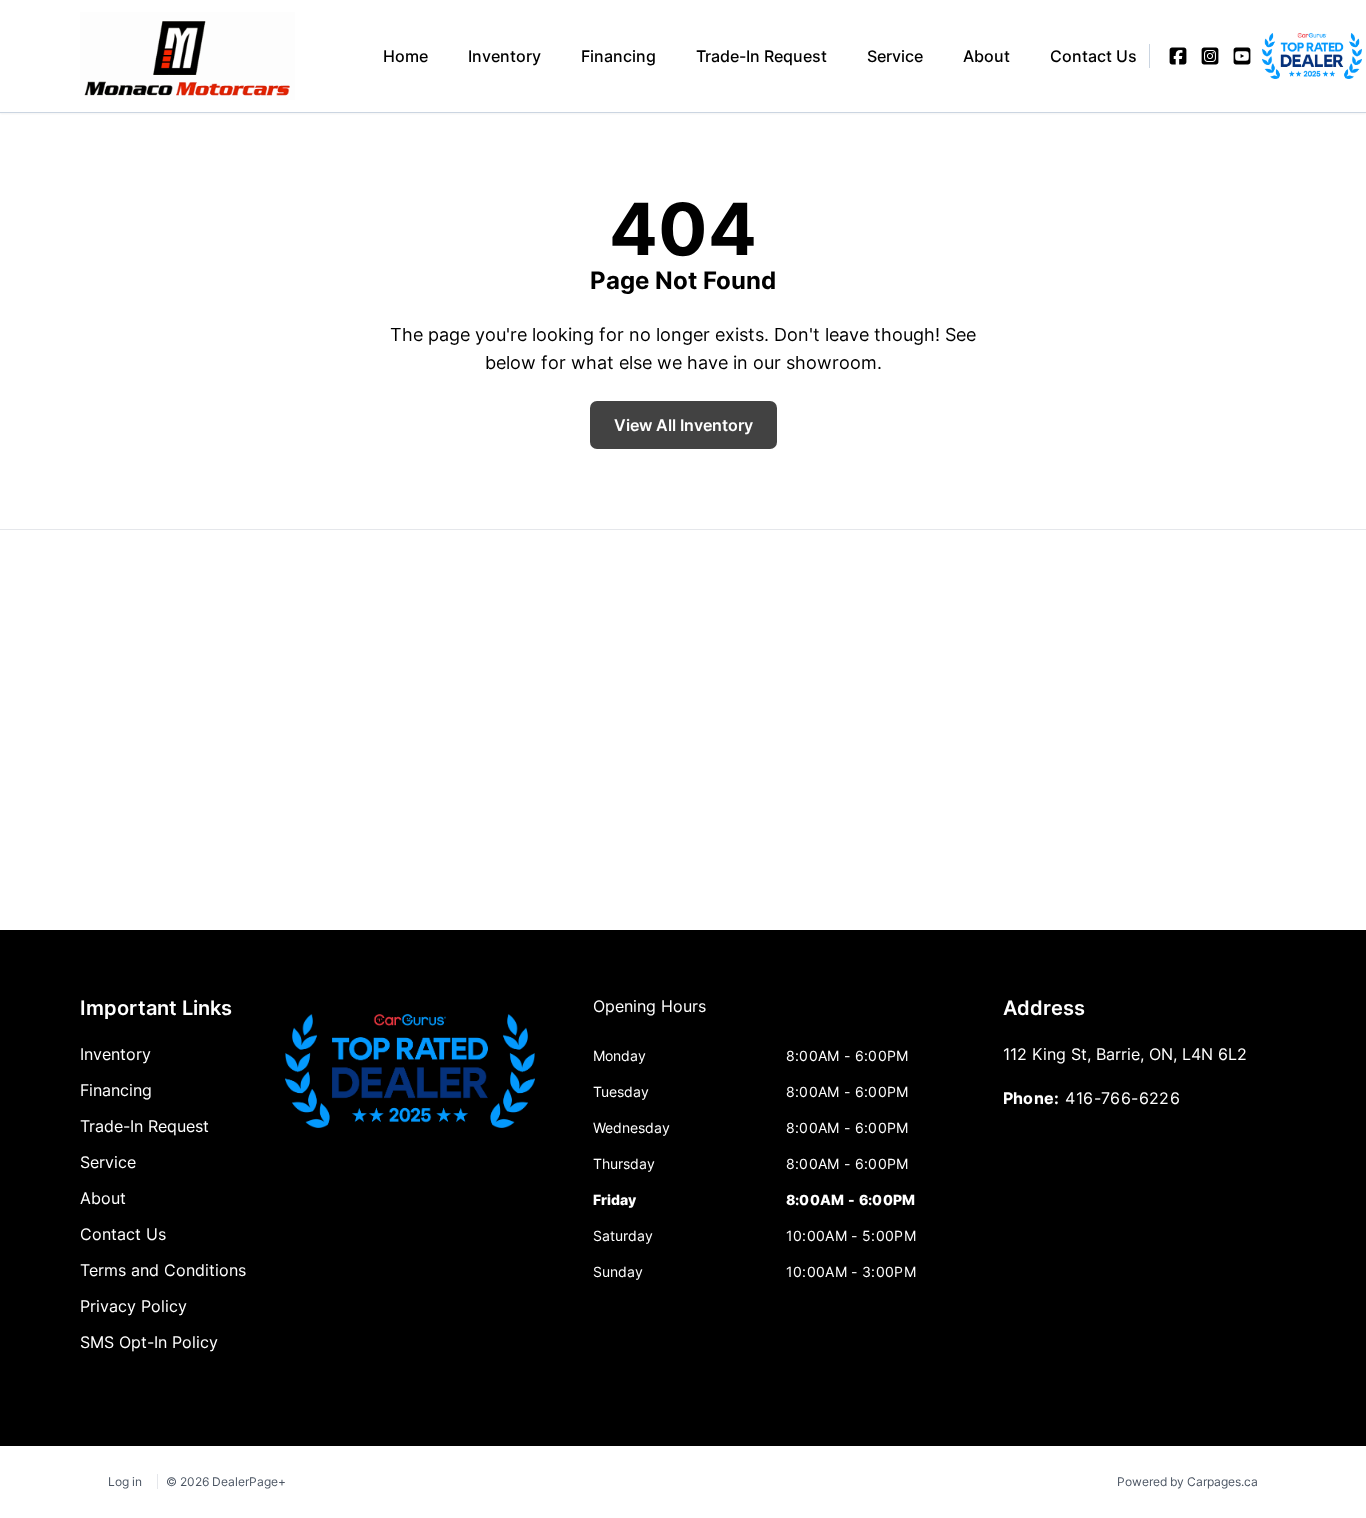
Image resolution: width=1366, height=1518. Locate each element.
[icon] (1274, 56)
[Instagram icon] (1210, 56)
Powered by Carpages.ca (1187, 1481)
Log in (125, 1481)
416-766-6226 (1122, 1098)
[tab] (649, 1016)
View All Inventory (683, 425)
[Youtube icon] (1242, 56)
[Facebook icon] (1178, 56)
